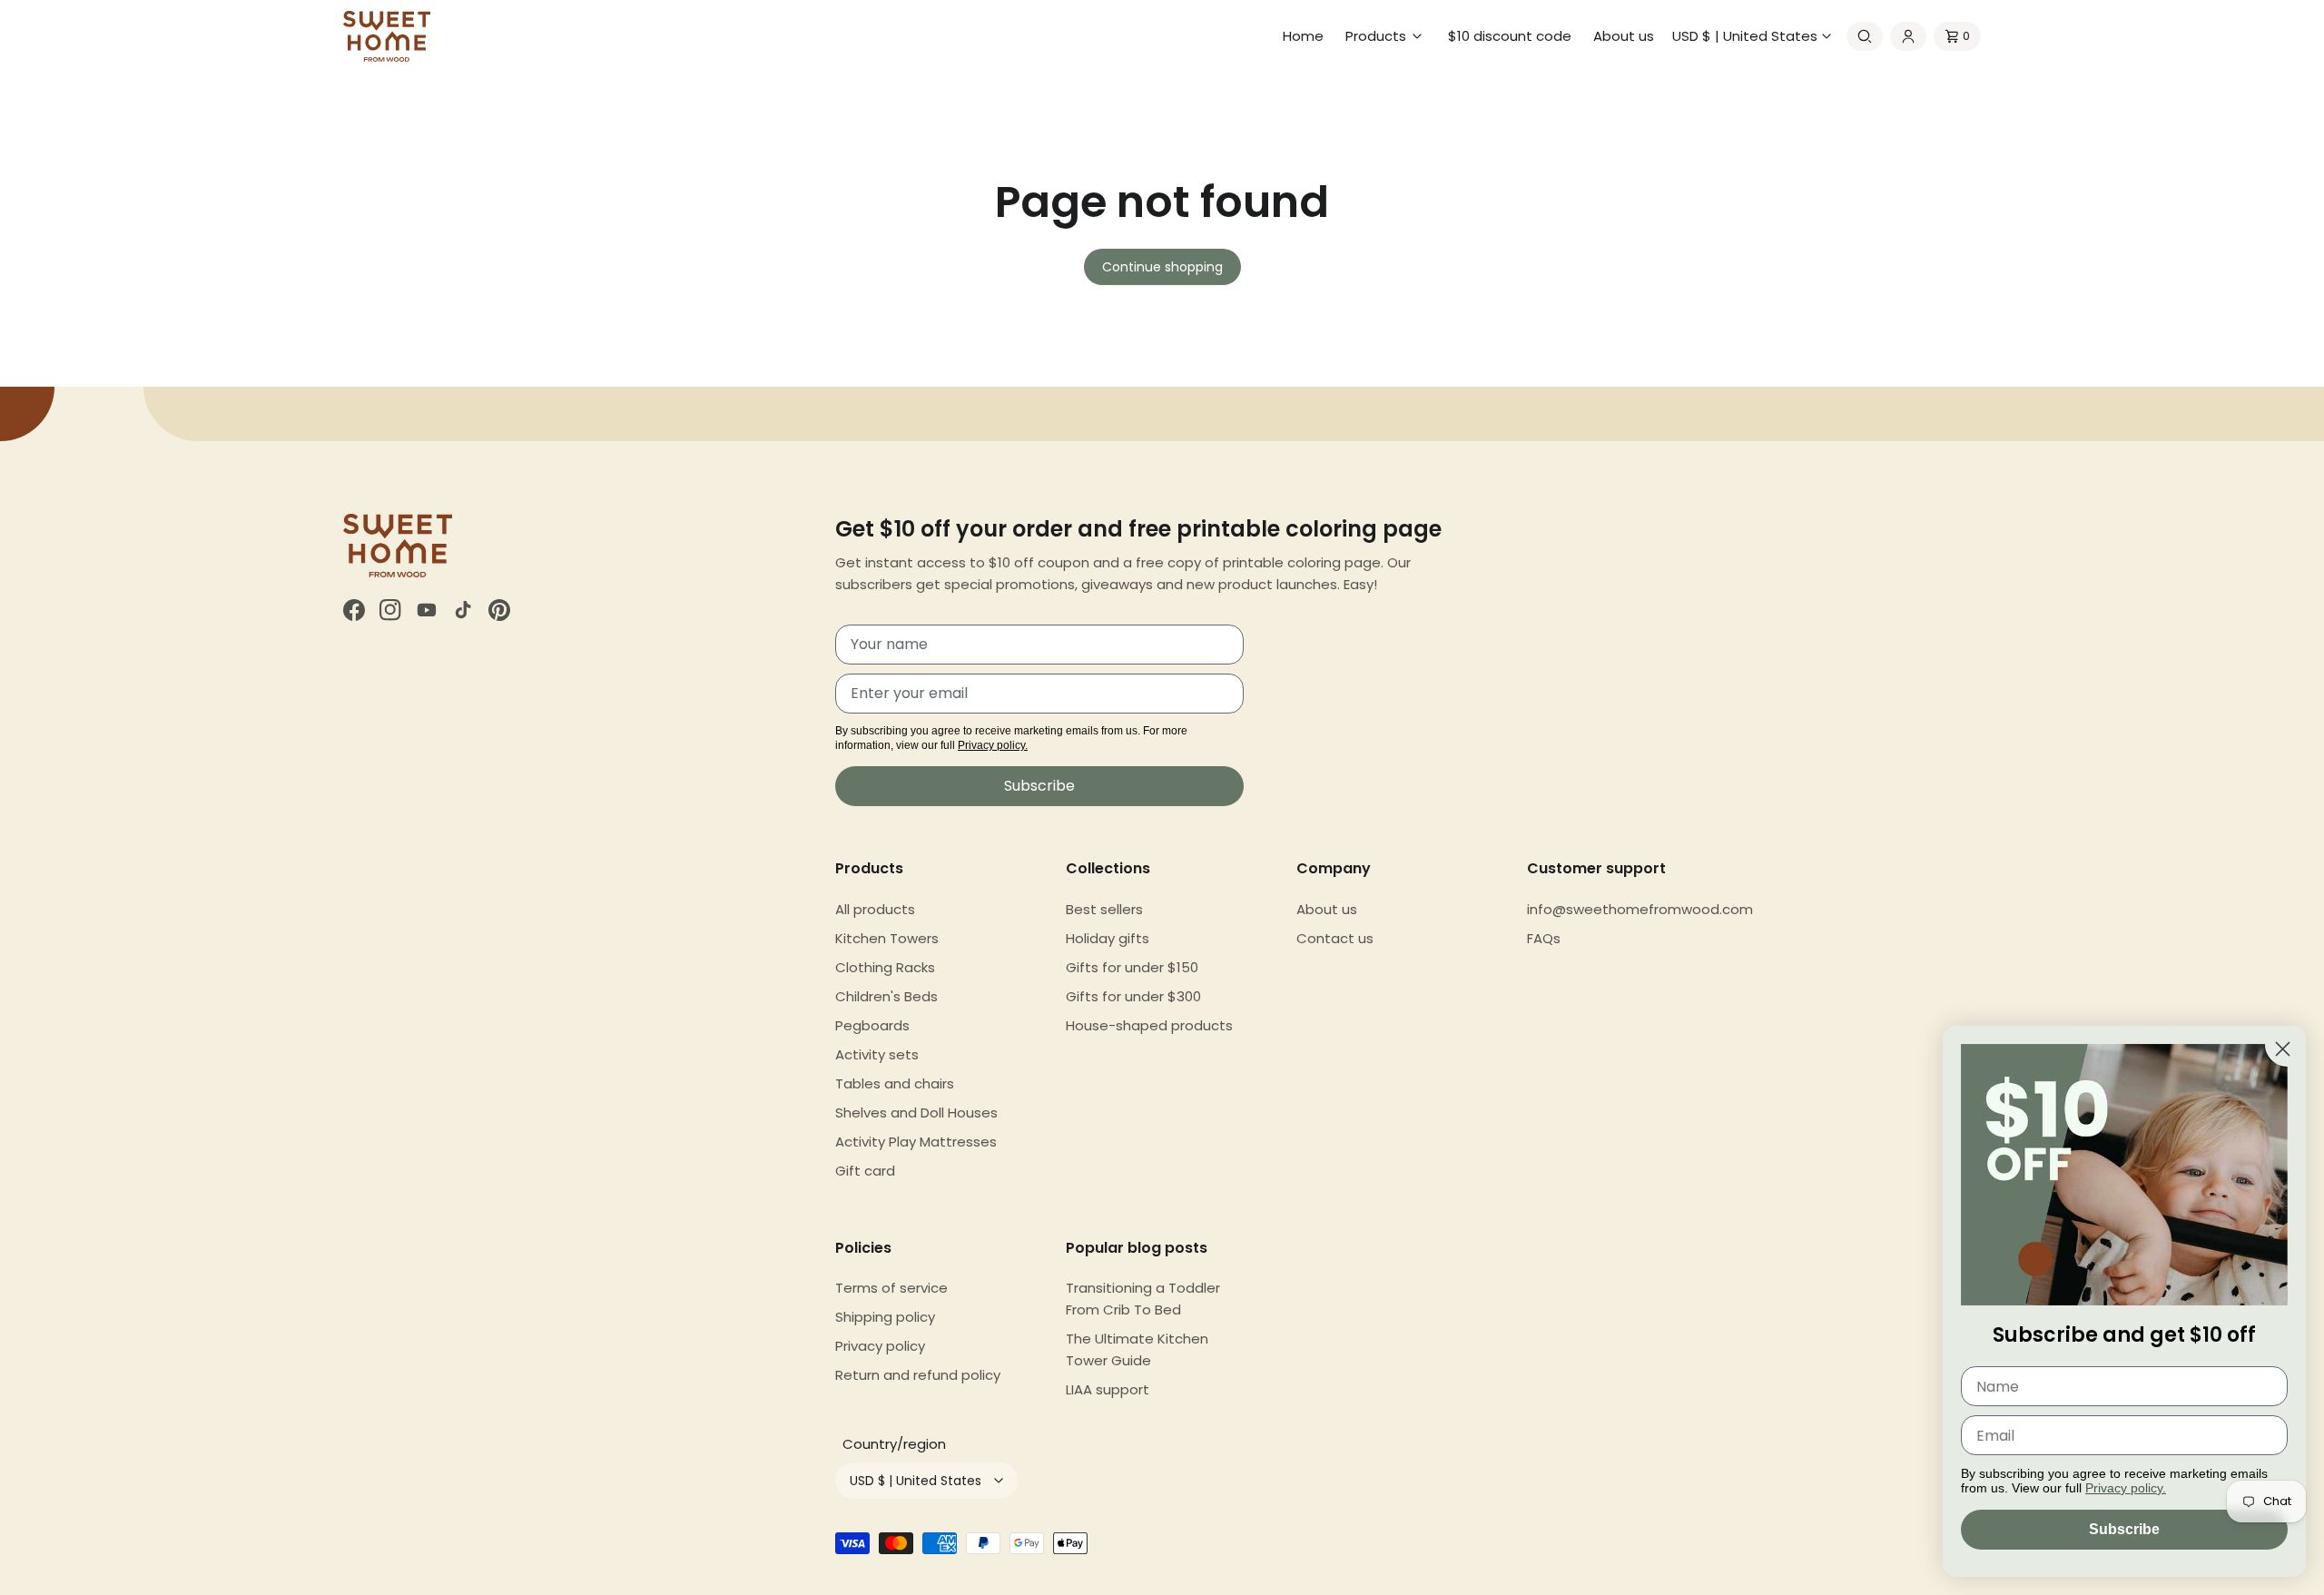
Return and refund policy (918, 1375)
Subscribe (1039, 786)
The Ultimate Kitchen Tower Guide (1137, 1349)
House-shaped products (1149, 1025)
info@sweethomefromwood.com (1640, 909)
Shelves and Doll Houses (916, 1113)
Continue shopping (1162, 267)
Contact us (1335, 938)
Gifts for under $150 (1132, 967)
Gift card (865, 1171)
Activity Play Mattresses (916, 1142)
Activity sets (877, 1054)
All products (875, 909)
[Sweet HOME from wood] (387, 36)
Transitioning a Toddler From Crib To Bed (1143, 1299)
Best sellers (1104, 909)
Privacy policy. (993, 745)
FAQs (1544, 938)
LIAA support (1108, 1389)
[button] (1386, 36)
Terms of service (891, 1288)
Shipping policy (885, 1317)
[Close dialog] (2283, 1049)
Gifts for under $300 (1133, 996)
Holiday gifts (1108, 938)
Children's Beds (886, 996)
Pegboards (872, 1025)
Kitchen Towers (887, 938)
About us (1327, 909)
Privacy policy (880, 1346)
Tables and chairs (895, 1083)
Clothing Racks (885, 967)
